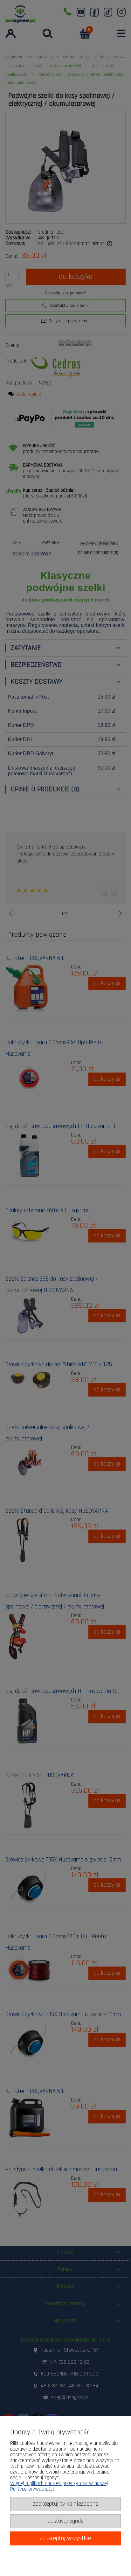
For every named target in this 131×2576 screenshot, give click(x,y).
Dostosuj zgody (66, 2521)
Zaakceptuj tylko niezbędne (66, 2504)
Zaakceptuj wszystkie (65, 2538)
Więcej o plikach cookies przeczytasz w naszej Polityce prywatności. (59, 2486)
